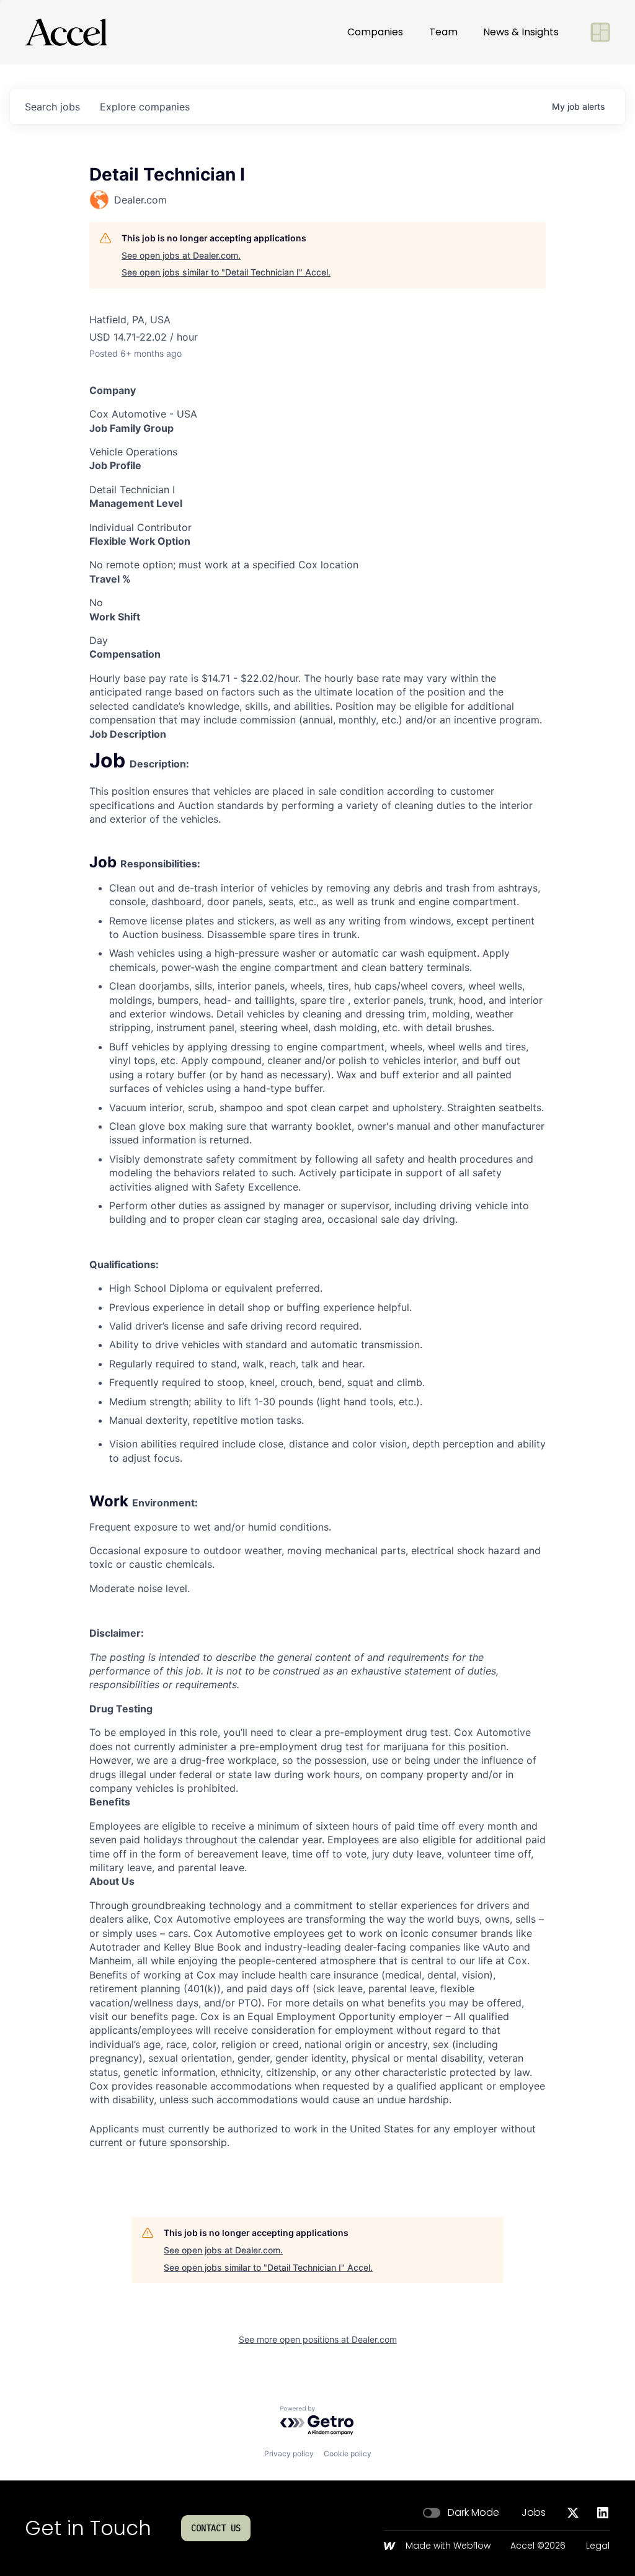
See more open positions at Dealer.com (318, 2339)
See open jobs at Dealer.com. (181, 255)
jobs (52, 107)
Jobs (534, 2513)
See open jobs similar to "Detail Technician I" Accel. (226, 272)
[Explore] (600, 32)
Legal (598, 2546)
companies (145, 107)
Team (443, 32)
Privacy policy (289, 2453)
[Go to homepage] (66, 32)
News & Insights (521, 32)
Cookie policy (348, 2453)
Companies (375, 32)
